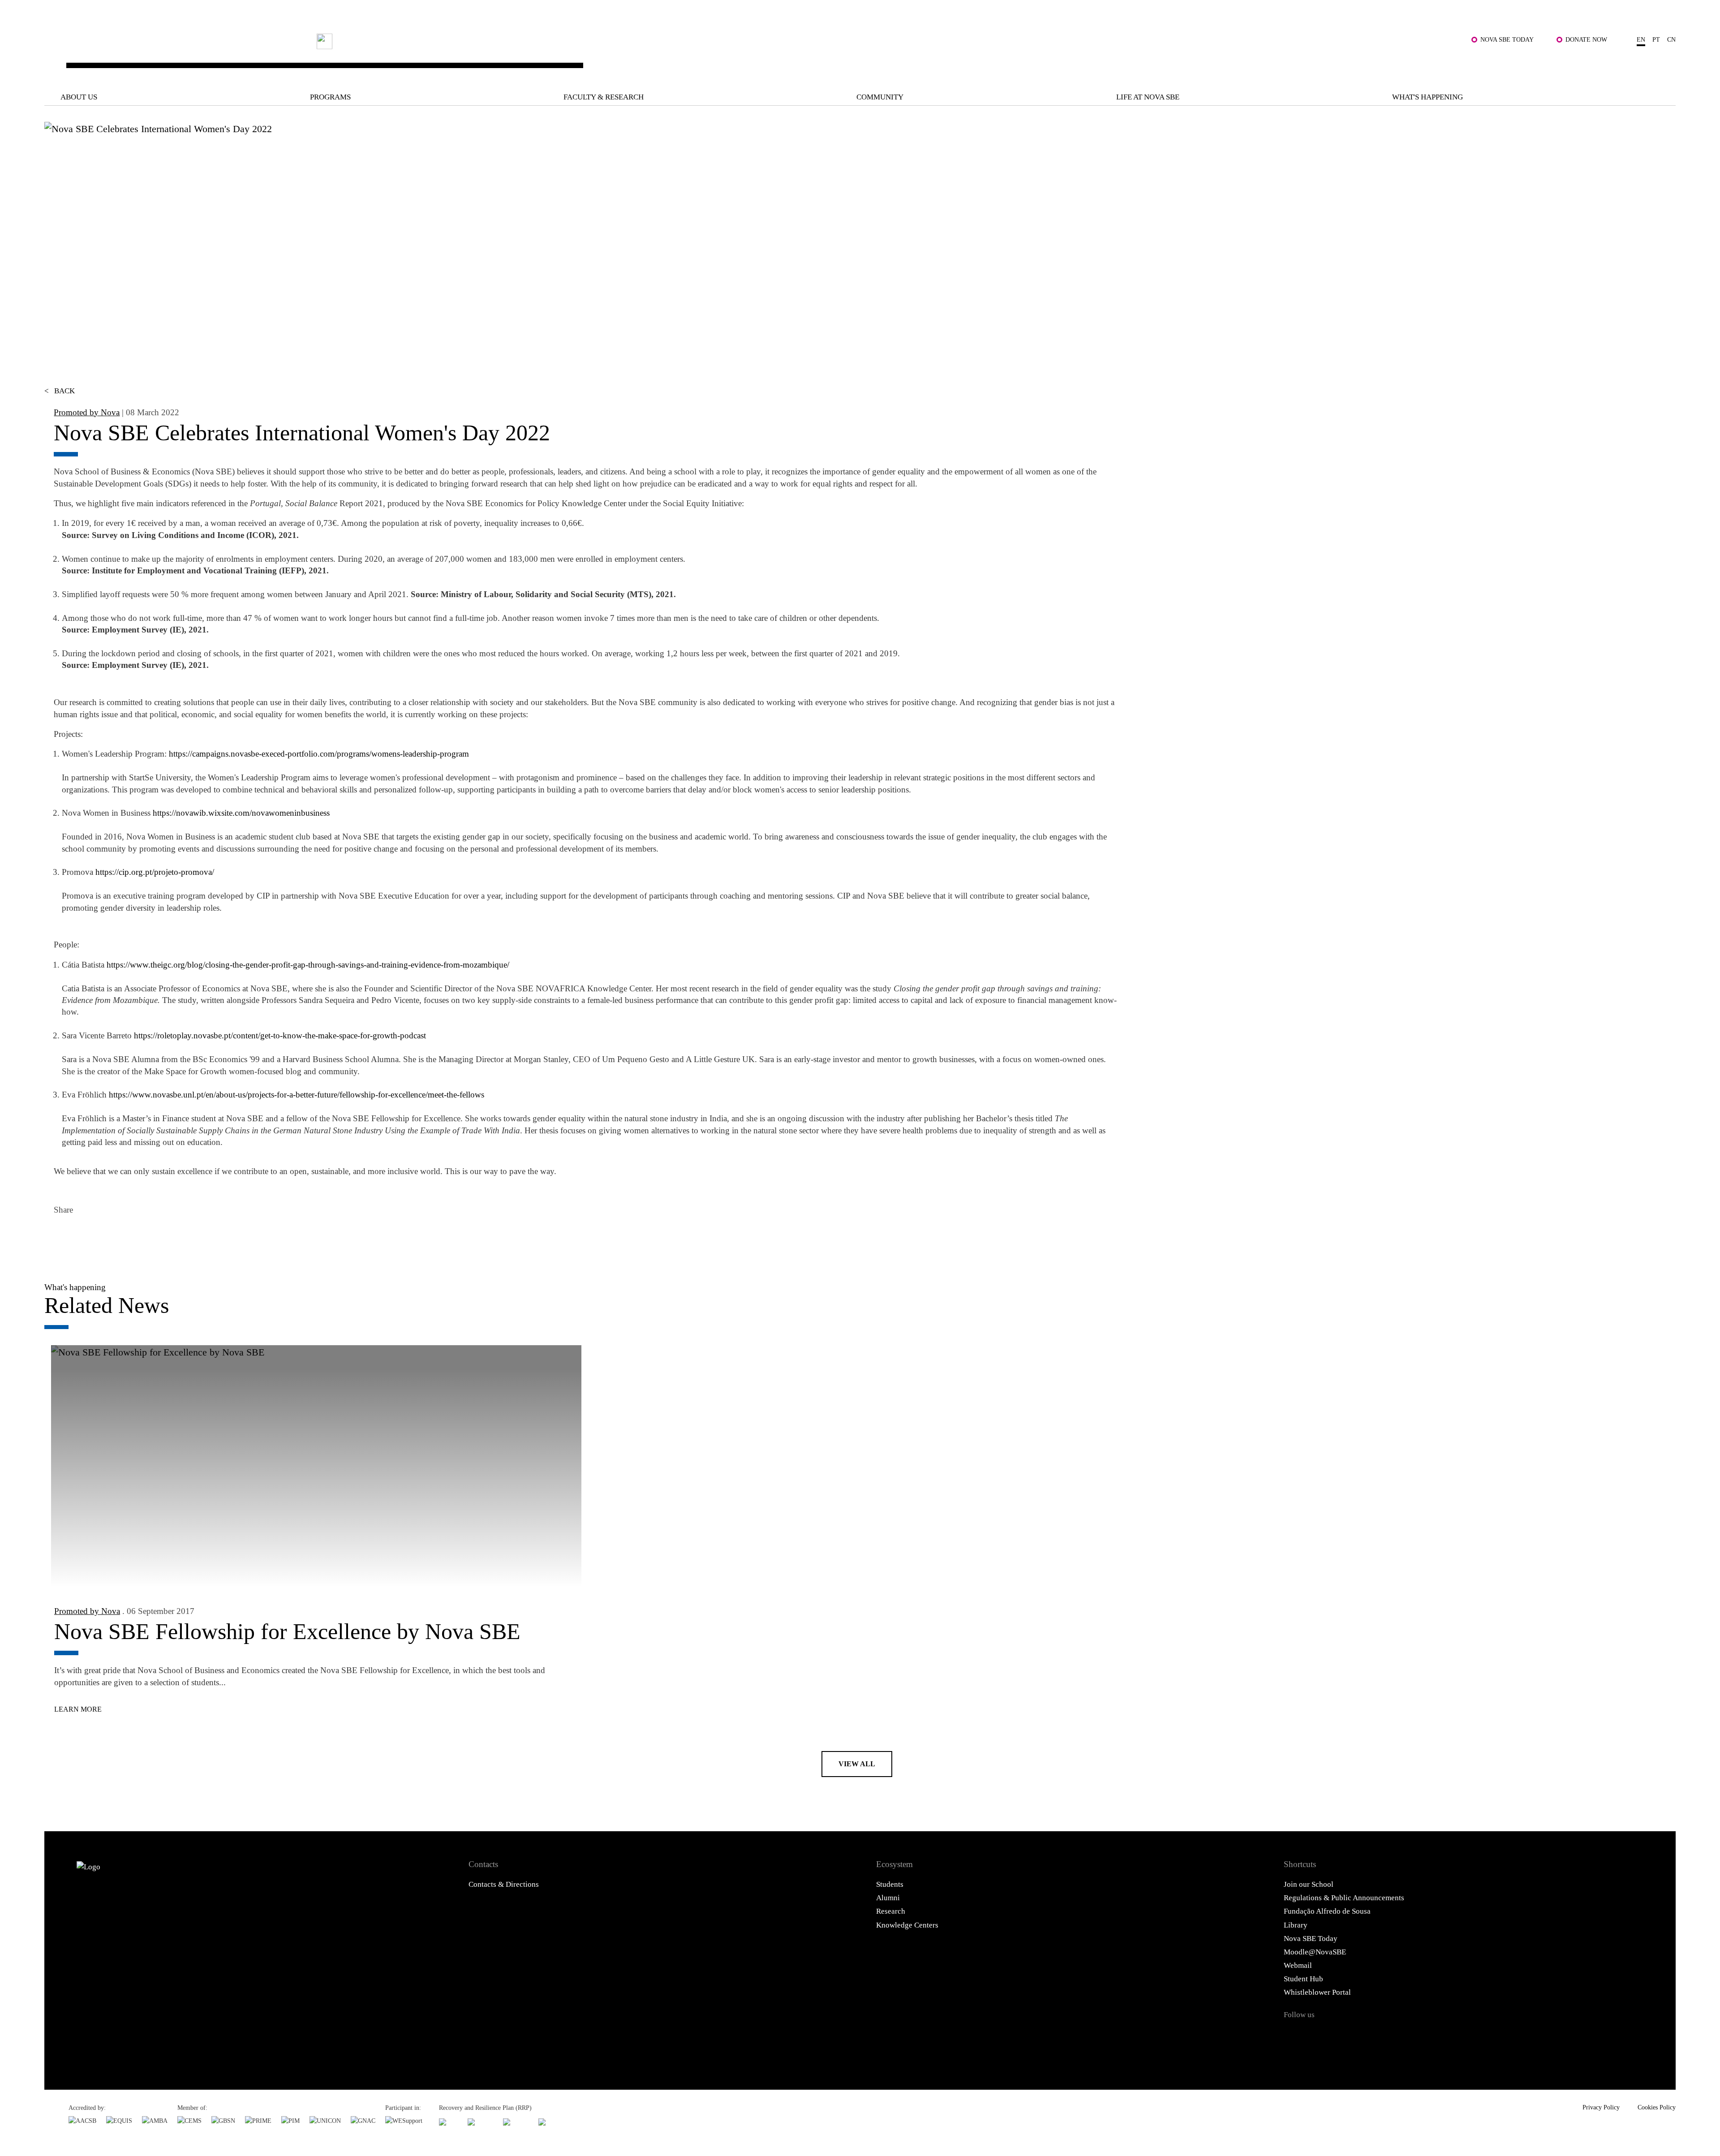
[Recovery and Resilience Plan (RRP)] (480, 2122)
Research (891, 1911)
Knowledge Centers (907, 1925)
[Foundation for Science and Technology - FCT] (448, 2122)
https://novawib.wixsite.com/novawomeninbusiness (241, 813)
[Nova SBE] (706, 56)
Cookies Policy (1657, 2107)
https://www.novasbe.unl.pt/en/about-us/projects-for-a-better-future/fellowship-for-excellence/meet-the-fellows (297, 1095)
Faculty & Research (604, 97)
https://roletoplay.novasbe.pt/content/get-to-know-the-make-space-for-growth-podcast (280, 1035)
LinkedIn (112, 1236)
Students (890, 1884)
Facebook (63, 1236)
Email (136, 1236)
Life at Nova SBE (1148, 97)
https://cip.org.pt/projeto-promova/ (155, 872)
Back (60, 391)
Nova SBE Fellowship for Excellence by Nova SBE (287, 1631)
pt (1656, 39)
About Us (79, 97)
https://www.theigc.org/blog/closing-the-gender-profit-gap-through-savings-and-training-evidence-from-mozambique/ (308, 965)
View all (857, 1764)
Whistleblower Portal (1317, 1992)
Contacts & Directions (504, 1884)
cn (1671, 39)
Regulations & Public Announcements (1344, 1898)
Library (1296, 1925)
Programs (330, 97)
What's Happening (1428, 97)
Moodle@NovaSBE (1315, 1952)
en (1641, 39)
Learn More (78, 1709)
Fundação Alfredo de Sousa (1327, 1911)
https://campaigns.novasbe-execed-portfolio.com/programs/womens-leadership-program (319, 754)
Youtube (1400, 2035)
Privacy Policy (1601, 2107)
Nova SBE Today (1507, 39)
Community (880, 97)
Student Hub (1303, 1979)
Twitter (87, 1236)
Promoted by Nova (87, 412)
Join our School (1309, 1884)
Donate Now (1586, 39)
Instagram (1346, 2035)
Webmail (1298, 1965)
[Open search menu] (1665, 63)
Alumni (888, 1898)
